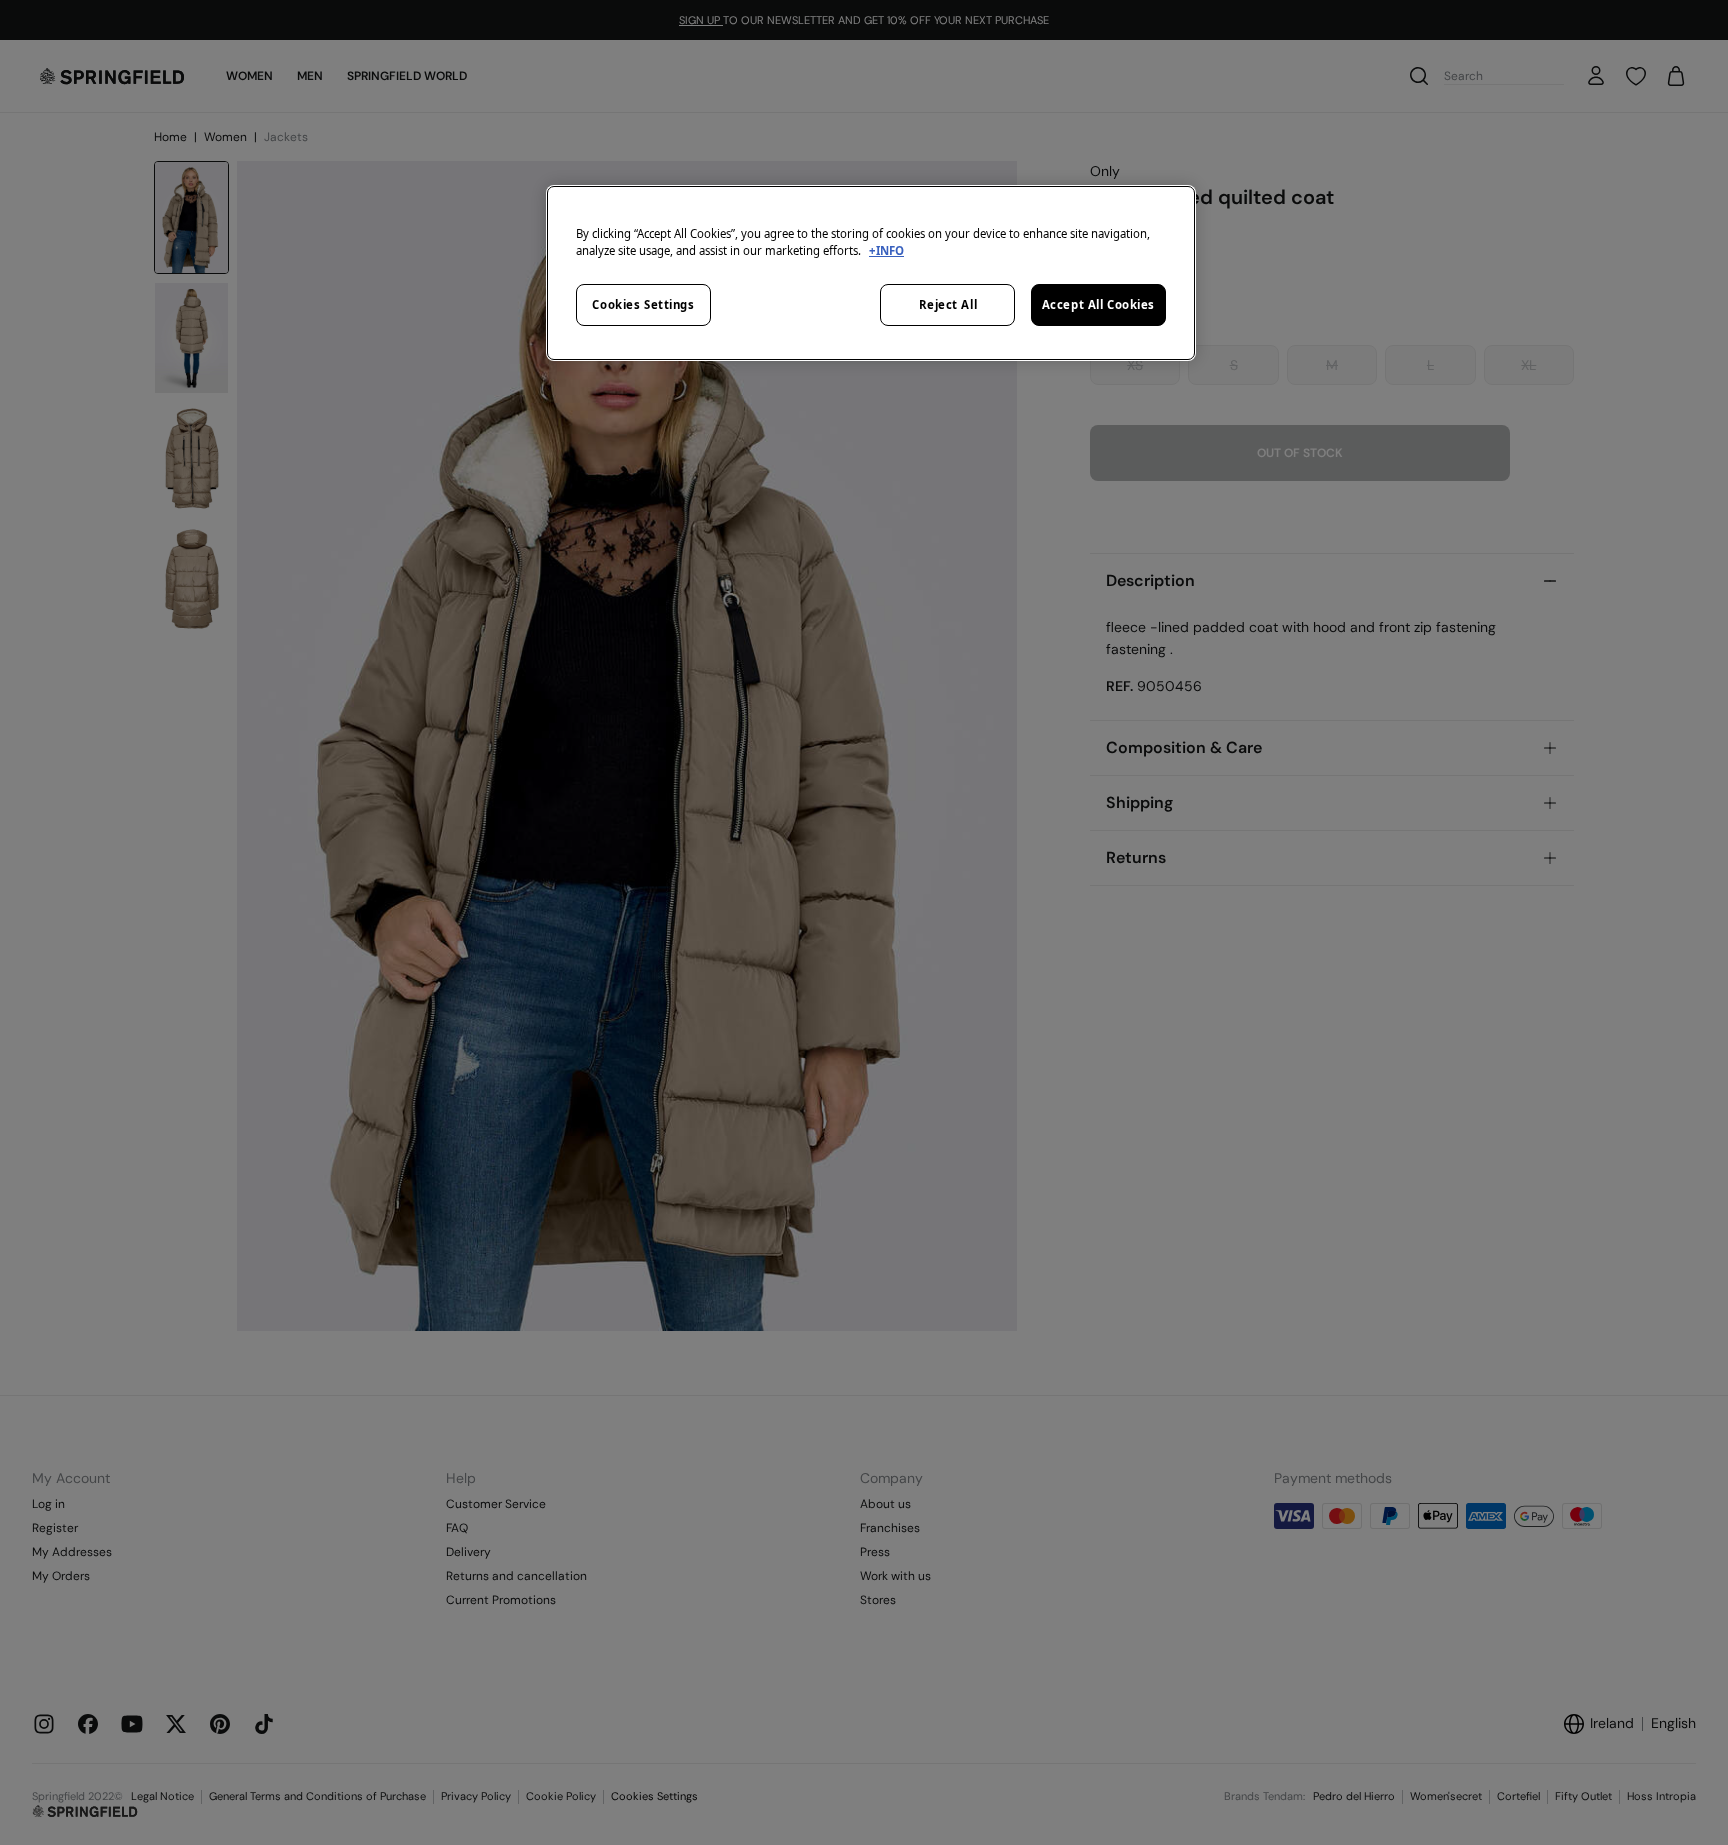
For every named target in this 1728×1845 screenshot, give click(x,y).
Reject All (948, 304)
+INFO (886, 250)
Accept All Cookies (1098, 304)
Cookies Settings (643, 304)
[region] (871, 273)
